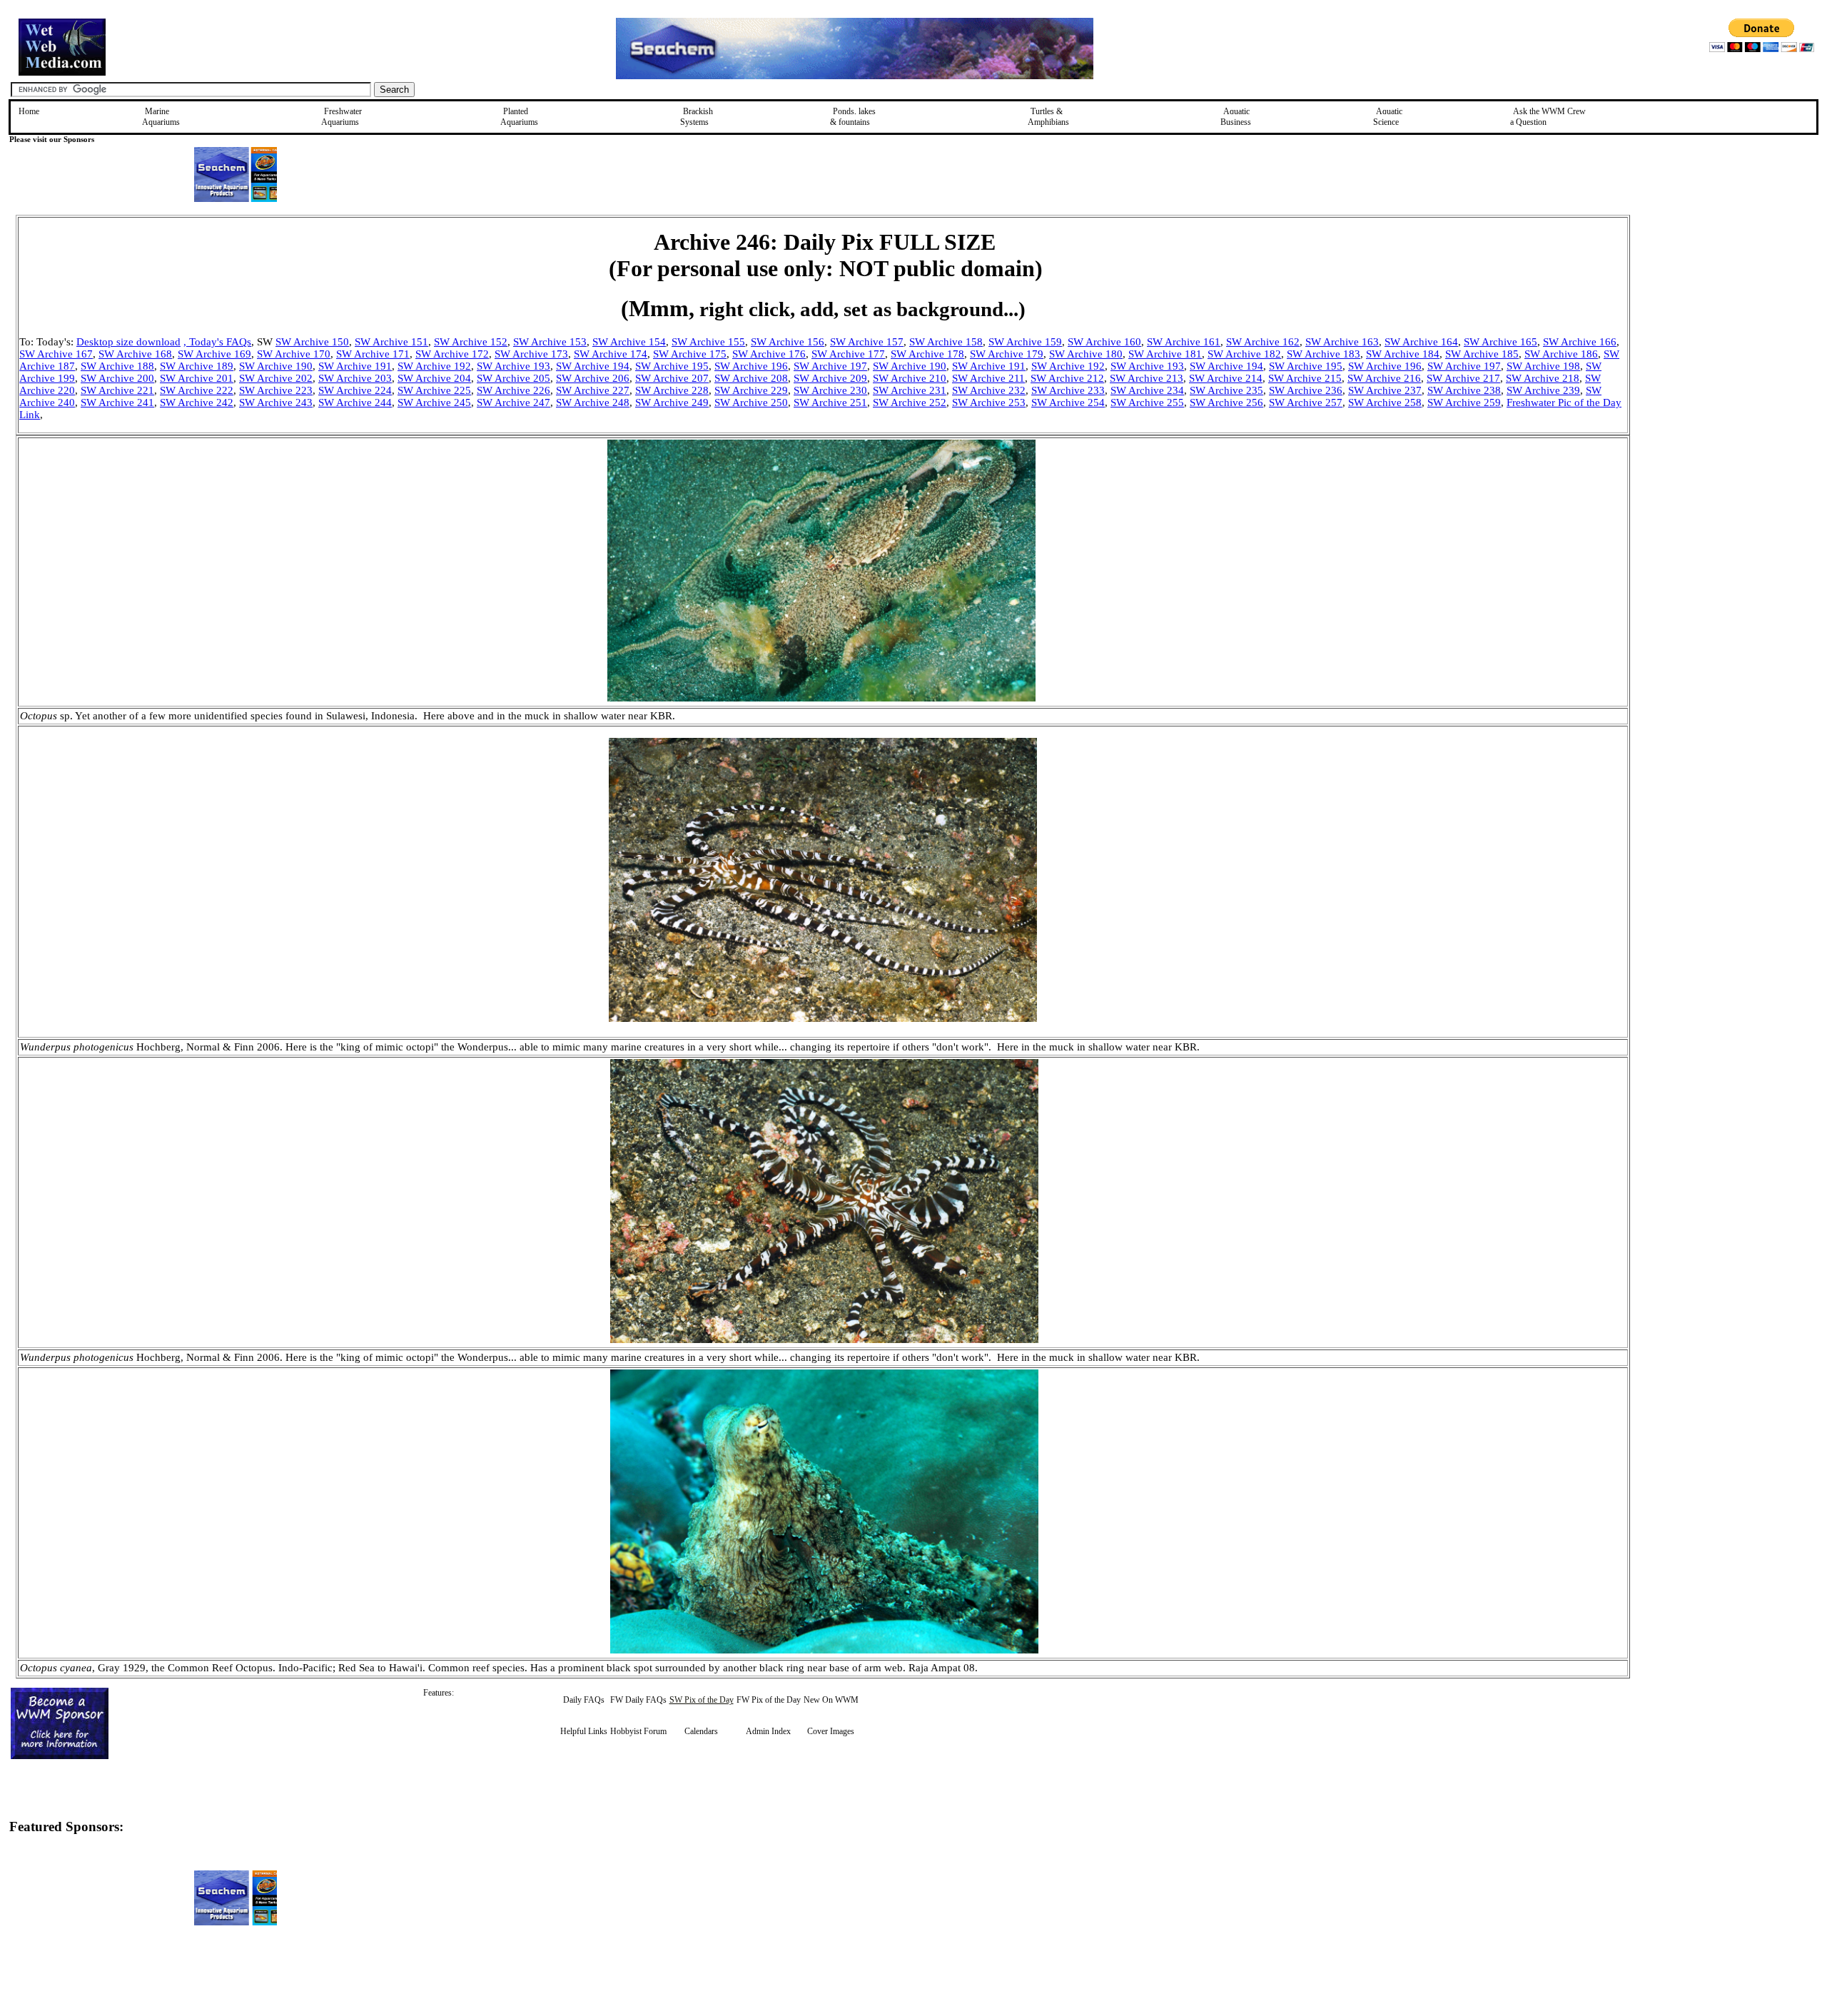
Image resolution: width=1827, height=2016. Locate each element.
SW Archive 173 (531, 354)
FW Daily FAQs (638, 1700)
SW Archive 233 (1068, 390)
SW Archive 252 (910, 402)
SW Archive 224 (355, 390)
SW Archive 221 (117, 390)
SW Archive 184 (1403, 354)
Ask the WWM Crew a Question (1548, 117)
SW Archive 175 (690, 354)
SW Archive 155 (708, 342)
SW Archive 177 (848, 354)
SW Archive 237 (1385, 390)
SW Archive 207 (672, 378)
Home (29, 111)
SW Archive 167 (56, 354)
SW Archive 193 (513, 366)
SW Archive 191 (355, 366)
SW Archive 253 (989, 402)
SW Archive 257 (1306, 402)
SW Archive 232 (989, 390)
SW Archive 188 (117, 366)
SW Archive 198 (1543, 366)
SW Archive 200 (117, 378)
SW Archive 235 (1226, 390)
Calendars (701, 1731)
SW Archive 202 (276, 378)
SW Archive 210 (910, 378)
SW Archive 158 (946, 342)
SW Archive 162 (1263, 342)
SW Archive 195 (672, 366)
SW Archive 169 (214, 354)
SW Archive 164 (1421, 342)
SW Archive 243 (276, 402)
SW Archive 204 (434, 378)
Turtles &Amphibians (1048, 117)
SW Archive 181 (1165, 354)
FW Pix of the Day (769, 1700)
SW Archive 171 (373, 354)
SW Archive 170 (294, 354)
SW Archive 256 (1226, 402)
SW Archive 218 (1543, 378)
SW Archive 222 (197, 390)
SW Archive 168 (135, 354)
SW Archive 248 (593, 402)
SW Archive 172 (452, 354)
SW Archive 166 (1580, 342)
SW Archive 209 (830, 378)
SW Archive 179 (1007, 354)
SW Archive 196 (751, 366)
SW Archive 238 (1464, 390)
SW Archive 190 (276, 366)
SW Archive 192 (434, 366)
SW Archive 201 (197, 378)
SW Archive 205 (513, 378)
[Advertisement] (1702, 316)
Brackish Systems (697, 117)
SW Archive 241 (117, 402)
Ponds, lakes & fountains (853, 117)
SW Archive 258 (1385, 402)
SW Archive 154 (629, 342)
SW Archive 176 (769, 354)
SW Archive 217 (1463, 378)
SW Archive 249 (672, 402)
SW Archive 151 (391, 342)
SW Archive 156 (788, 342)
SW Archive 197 (830, 366)
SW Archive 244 (355, 402)
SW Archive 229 (751, 390)
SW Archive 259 (1464, 402)
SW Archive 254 (1068, 402)
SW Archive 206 (593, 378)
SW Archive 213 (1147, 378)
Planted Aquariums (519, 117)
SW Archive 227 (593, 390)
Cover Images (831, 1731)
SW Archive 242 (197, 402)
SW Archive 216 (1384, 378)
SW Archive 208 (751, 378)
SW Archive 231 (910, 390)
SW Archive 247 (513, 402)
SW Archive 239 (1543, 390)
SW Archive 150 (312, 342)
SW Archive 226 (513, 390)
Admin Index (768, 1731)
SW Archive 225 (434, 390)
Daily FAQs (584, 1700)
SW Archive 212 (1067, 378)
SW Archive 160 (1104, 342)
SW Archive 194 (593, 366)
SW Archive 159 (1025, 342)
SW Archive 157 (867, 342)
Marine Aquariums (161, 117)
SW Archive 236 (1306, 390)
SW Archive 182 (1244, 354)
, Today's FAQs (217, 342)
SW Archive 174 (611, 354)
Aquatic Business (1236, 117)
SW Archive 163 (1342, 342)
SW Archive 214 (1226, 378)
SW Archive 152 (471, 342)
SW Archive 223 (276, 390)
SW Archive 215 (1305, 378)
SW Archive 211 (988, 378)
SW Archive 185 (1482, 354)
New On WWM (831, 1700)
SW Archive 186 (1561, 354)
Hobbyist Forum (638, 1731)
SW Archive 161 (1184, 342)
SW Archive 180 (1086, 354)
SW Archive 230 (830, 390)
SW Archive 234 (1147, 390)
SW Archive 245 (434, 402)
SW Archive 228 (672, 390)
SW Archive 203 (355, 378)
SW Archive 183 (1324, 354)
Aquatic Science (1388, 117)
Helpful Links (584, 1731)
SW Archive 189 (197, 366)
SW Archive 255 (1147, 402)
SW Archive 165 (1500, 342)
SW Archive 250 (751, 402)
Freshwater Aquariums (341, 117)
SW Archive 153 (550, 342)
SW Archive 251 (830, 402)
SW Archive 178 (927, 354)
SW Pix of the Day (702, 1700)
